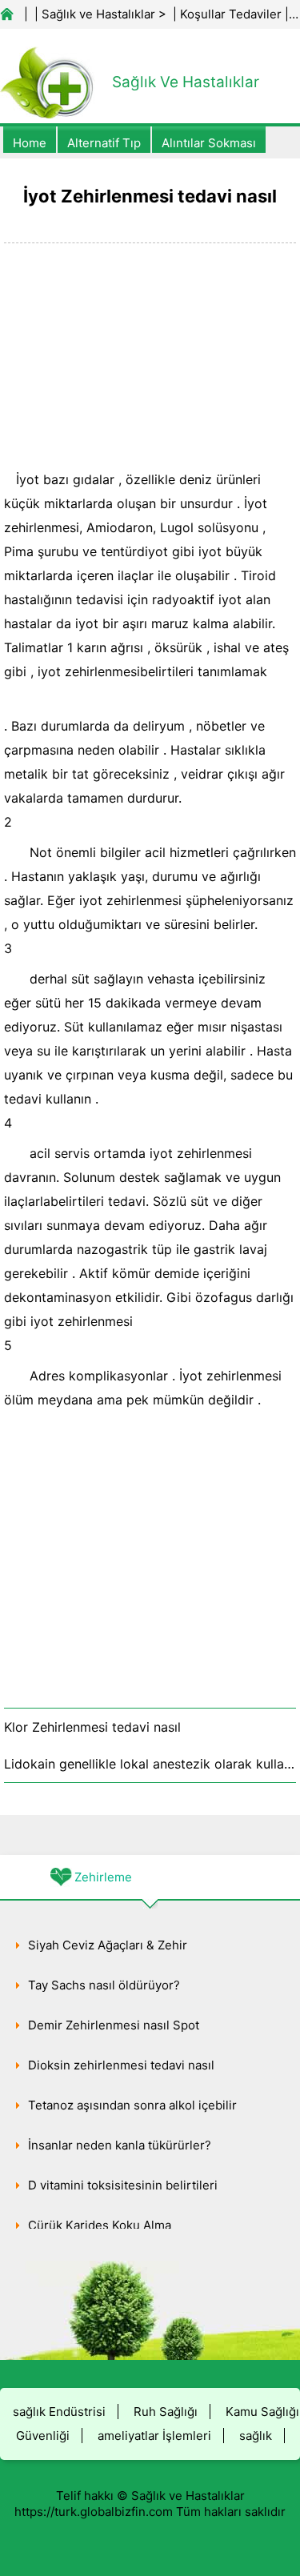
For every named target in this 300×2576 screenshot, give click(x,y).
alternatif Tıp (104, 143)
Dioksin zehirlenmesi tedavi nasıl (121, 2065)
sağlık (256, 2436)
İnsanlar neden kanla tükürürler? (120, 2145)
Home (30, 143)
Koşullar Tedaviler (231, 14)
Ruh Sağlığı (166, 2412)
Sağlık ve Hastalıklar (98, 14)
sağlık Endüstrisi (59, 2412)
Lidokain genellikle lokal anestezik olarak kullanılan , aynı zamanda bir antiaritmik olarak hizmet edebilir (150, 1764)
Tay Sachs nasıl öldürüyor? (104, 1985)
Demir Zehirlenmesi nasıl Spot (114, 2025)
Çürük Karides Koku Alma (100, 2225)
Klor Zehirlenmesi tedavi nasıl (92, 1727)
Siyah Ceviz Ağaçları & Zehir (108, 1945)
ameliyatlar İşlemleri (154, 2436)
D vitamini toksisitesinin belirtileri (123, 2185)
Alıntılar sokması (209, 143)
